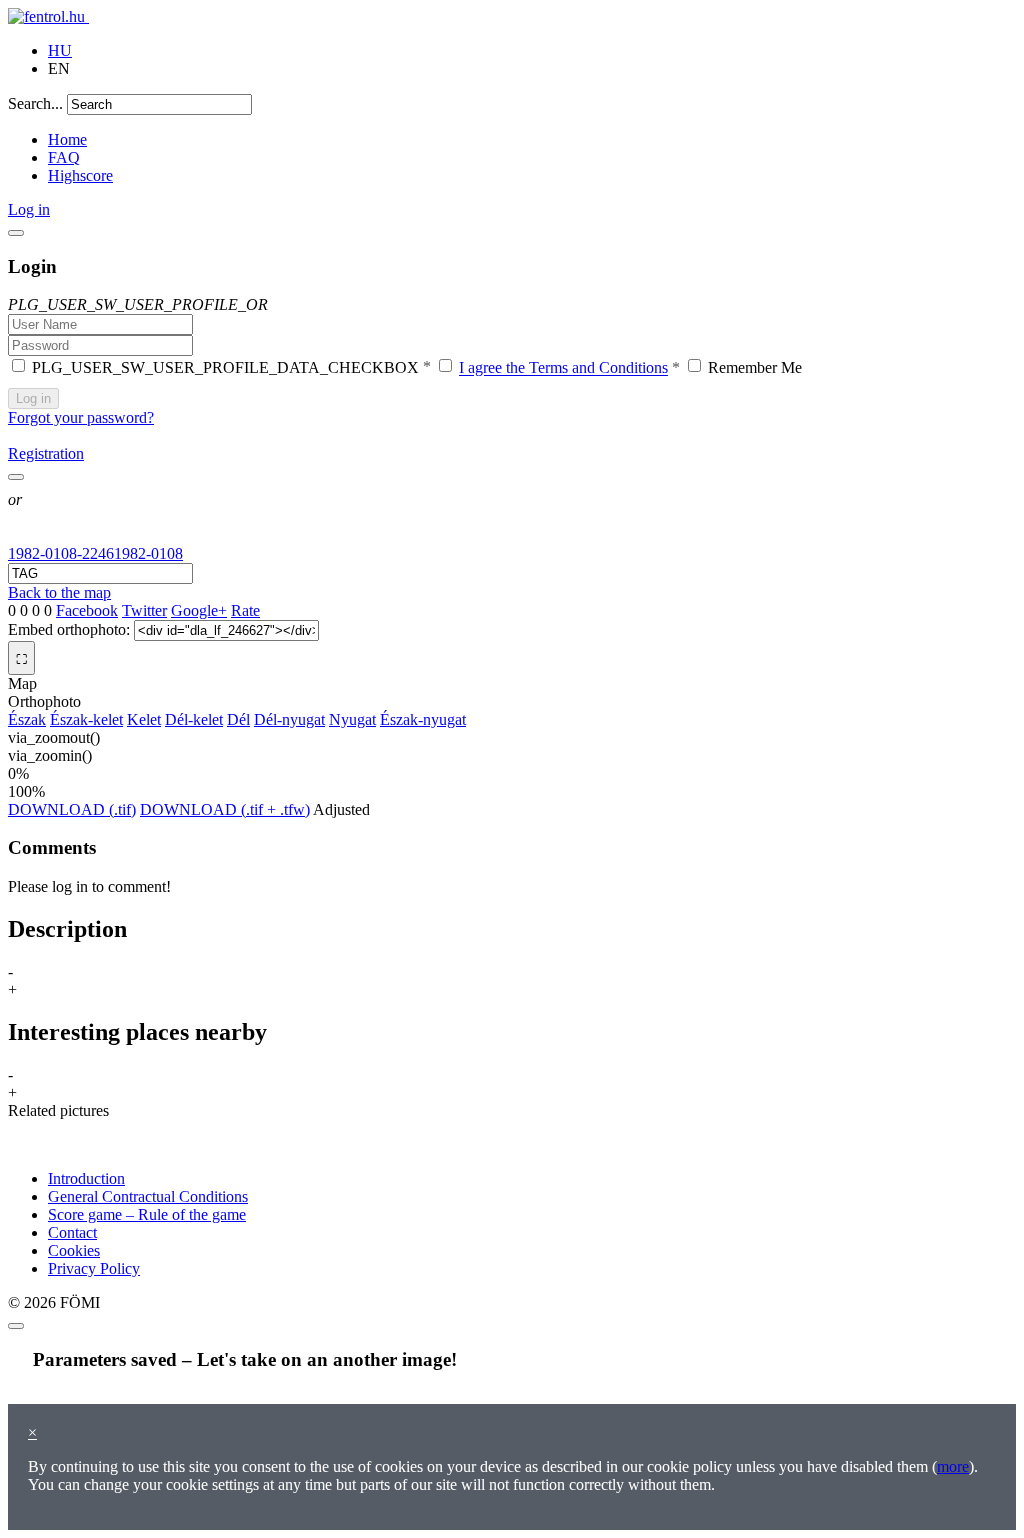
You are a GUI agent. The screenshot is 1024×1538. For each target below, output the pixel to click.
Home (67, 139)
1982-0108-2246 (61, 553)
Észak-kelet (86, 719)
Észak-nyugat (423, 719)
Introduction (86, 1178)
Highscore (80, 175)
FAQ (64, 157)
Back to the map (59, 592)
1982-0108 (148, 553)
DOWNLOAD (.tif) (72, 809)
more (953, 1466)
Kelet (144, 719)
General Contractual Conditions (148, 1196)
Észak (27, 719)
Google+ (199, 610)
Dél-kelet (194, 719)
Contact (72, 1232)
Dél (238, 719)
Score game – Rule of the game (147, 1214)
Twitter (144, 610)
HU (60, 50)
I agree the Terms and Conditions (563, 368)
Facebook (87, 610)
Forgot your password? (81, 417)
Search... (35, 103)
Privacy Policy (94, 1268)
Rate (245, 610)
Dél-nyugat (289, 719)
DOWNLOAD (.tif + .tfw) (225, 809)
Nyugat (352, 719)
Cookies (74, 1250)
